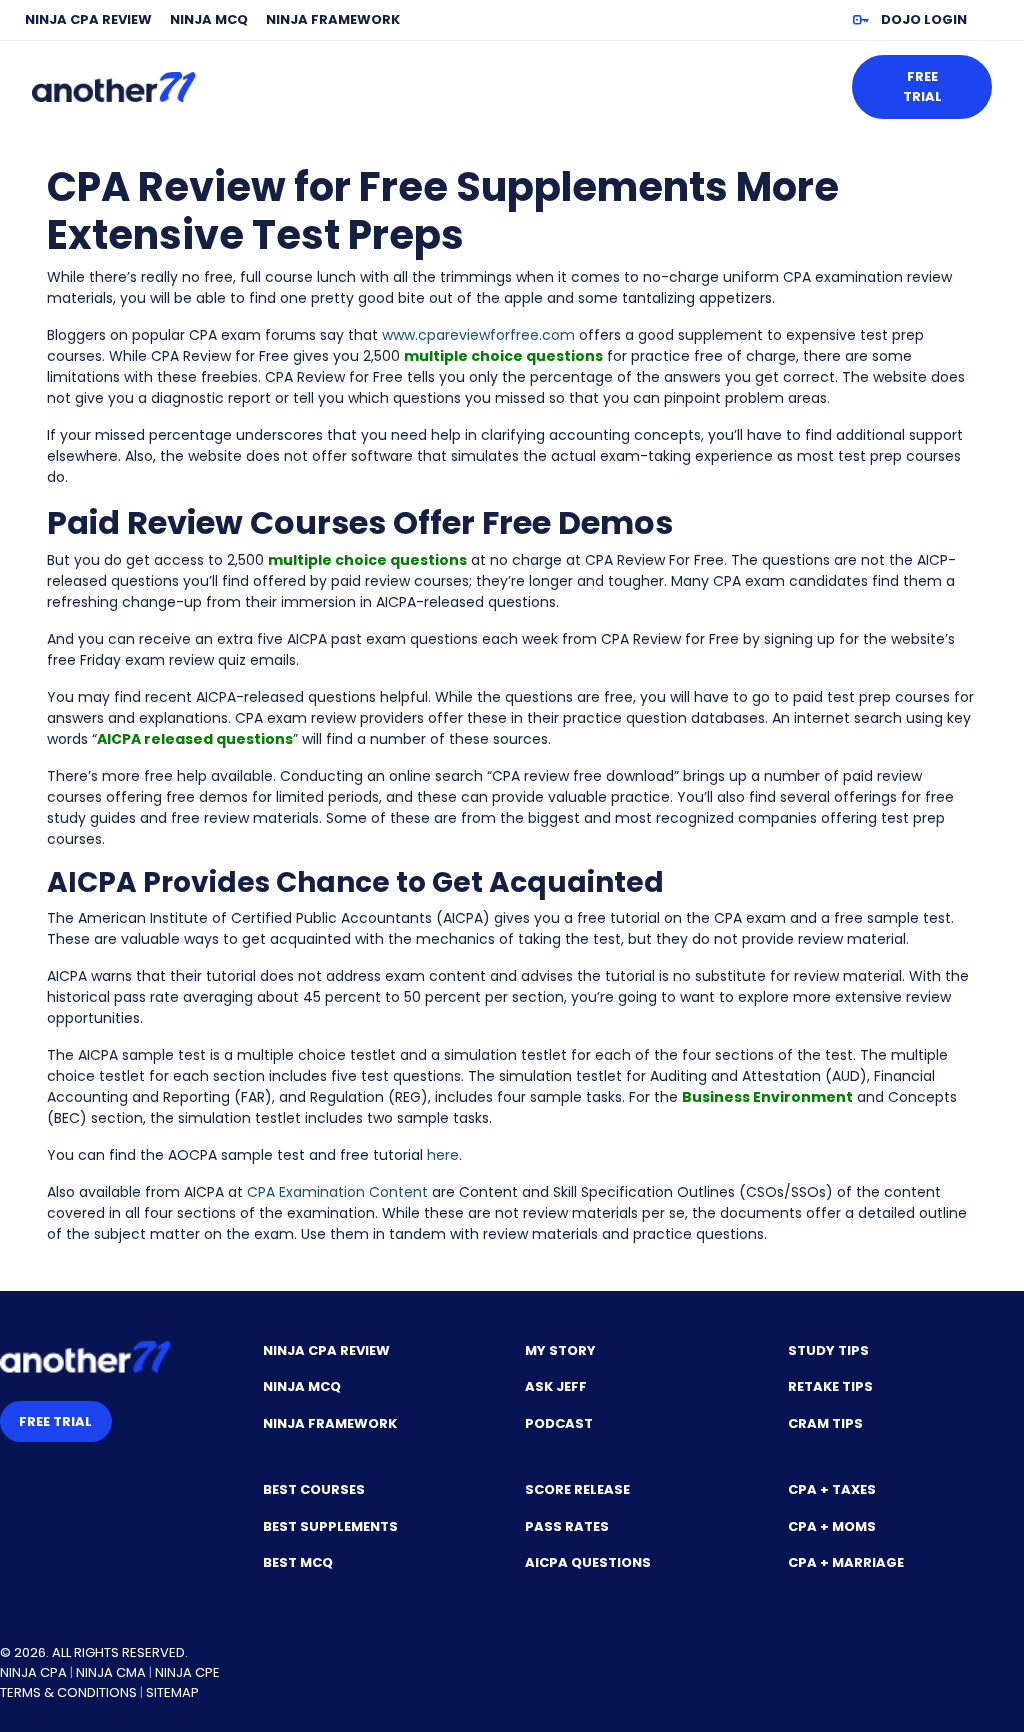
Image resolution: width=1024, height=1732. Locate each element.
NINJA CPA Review (88, 19)
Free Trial (922, 86)
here (443, 1155)
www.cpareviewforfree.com (478, 335)
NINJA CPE (187, 1672)
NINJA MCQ (209, 19)
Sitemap (172, 1692)
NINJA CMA (111, 1672)
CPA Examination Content (337, 1192)
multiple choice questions (503, 356)
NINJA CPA (33, 1672)
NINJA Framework (333, 19)
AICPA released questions (195, 739)
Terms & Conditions (68, 1692)
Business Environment (767, 1097)
